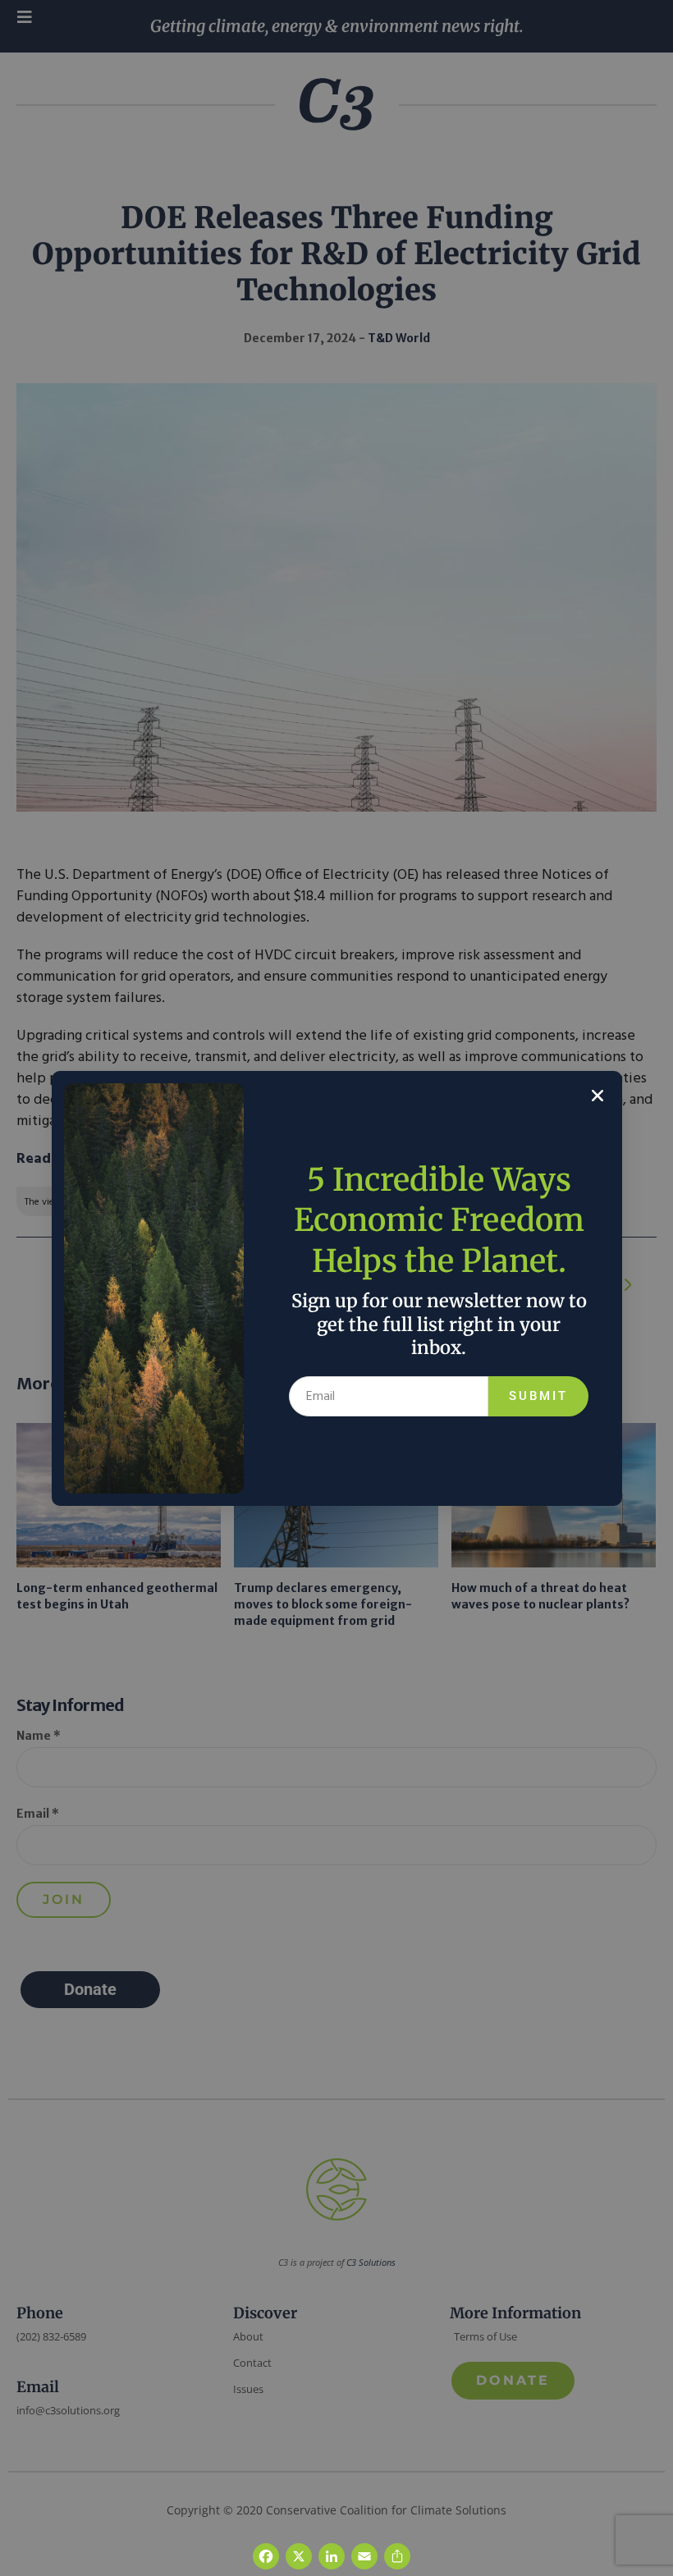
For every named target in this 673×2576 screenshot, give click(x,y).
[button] (597, 1096)
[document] (336, 1288)
